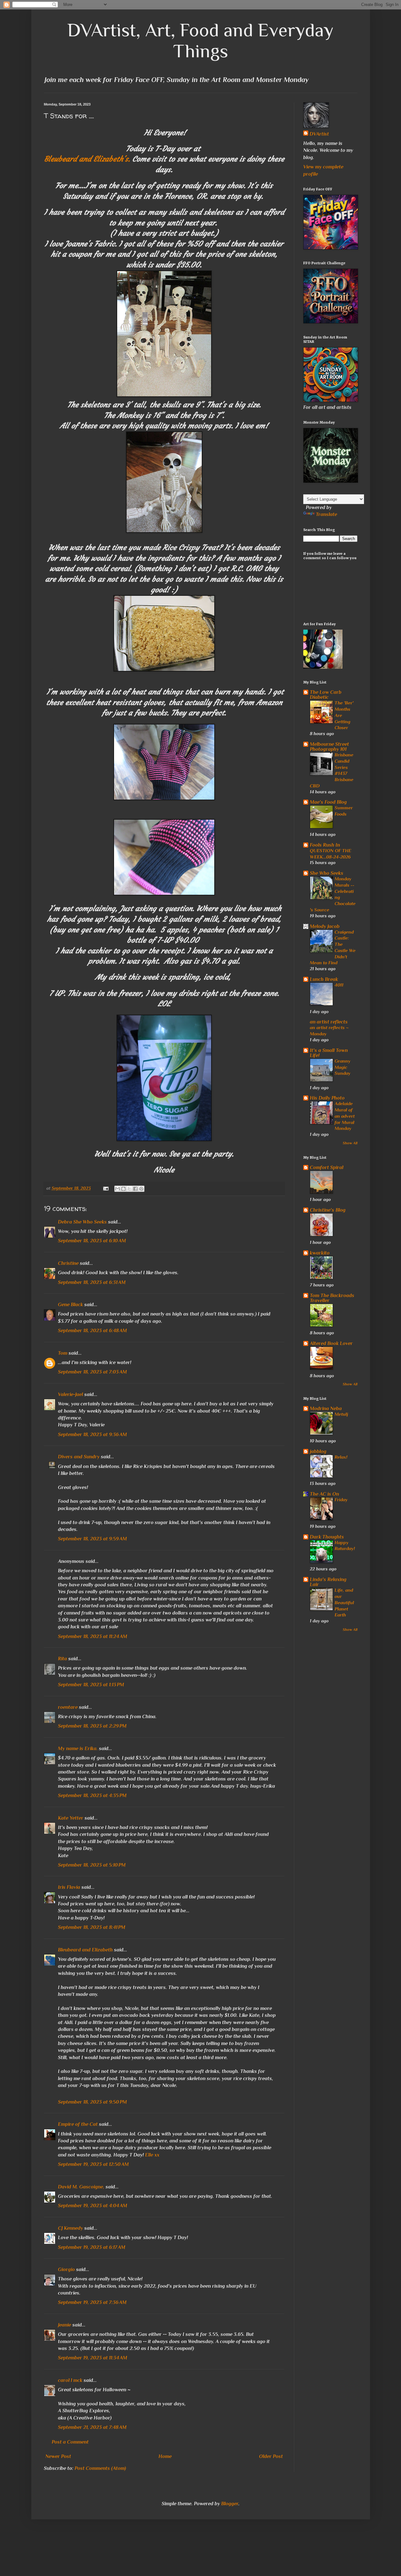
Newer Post (58, 2456)
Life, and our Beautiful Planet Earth (344, 1602)
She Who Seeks (327, 873)
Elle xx (152, 2155)
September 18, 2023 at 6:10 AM (92, 1241)
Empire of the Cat (78, 2124)
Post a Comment (70, 2442)
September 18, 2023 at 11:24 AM (93, 1636)
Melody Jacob (325, 926)
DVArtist (319, 134)
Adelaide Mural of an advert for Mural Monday (345, 1116)
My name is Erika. (78, 1749)
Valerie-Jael (70, 1394)
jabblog (318, 1451)
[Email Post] (105, 1188)
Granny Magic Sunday (343, 1067)
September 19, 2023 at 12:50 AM (93, 2164)
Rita (62, 1659)
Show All (350, 1143)
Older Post (271, 2456)
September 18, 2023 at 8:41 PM (92, 1927)
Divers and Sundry (79, 1457)
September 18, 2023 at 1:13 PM (91, 1685)
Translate (326, 514)
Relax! (341, 1457)
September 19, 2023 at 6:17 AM (92, 2247)
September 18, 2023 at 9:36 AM (92, 1435)
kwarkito (320, 1253)
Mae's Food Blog (328, 802)
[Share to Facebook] (135, 1189)
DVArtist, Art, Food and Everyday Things (200, 40)
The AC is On (324, 1494)
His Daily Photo (327, 1098)
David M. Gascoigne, (81, 2187)
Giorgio (66, 2269)
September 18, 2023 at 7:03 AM (92, 1372)
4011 (339, 985)
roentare (68, 1707)
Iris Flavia (69, 1887)
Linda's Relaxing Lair (328, 1582)
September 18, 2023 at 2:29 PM (92, 1726)
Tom (63, 1353)
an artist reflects (329, 1022)
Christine (68, 1263)
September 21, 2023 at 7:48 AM (92, 2427)
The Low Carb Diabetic (326, 695)
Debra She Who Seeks (82, 1222)
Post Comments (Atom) (100, 2468)
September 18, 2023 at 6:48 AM (92, 1331)
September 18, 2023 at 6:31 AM (92, 1282)
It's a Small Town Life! (329, 1053)
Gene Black (70, 1305)
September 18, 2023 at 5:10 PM (92, 1865)
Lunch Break (324, 979)
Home (165, 2456)
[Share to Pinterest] (141, 1189)
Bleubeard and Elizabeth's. (87, 159)
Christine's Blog (328, 1210)
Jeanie (65, 2325)
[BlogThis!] (123, 1189)
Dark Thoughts (327, 1537)
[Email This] (117, 1189)
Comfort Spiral (327, 1167)
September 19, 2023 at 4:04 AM (93, 2206)
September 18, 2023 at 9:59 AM (92, 1539)
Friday (341, 1499)
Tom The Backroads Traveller (332, 1298)
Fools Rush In (325, 845)
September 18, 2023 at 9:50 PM (92, 2102)
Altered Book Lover (331, 1343)
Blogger (230, 2504)
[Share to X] (129, 1189)
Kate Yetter (71, 1818)
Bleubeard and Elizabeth (85, 1950)
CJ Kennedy (70, 2228)
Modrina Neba (326, 1409)
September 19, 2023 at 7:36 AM (92, 2302)
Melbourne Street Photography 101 (329, 747)
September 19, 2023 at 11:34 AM (93, 2358)
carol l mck (70, 2380)
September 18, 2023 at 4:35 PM (92, 1795)
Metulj (341, 1414)
